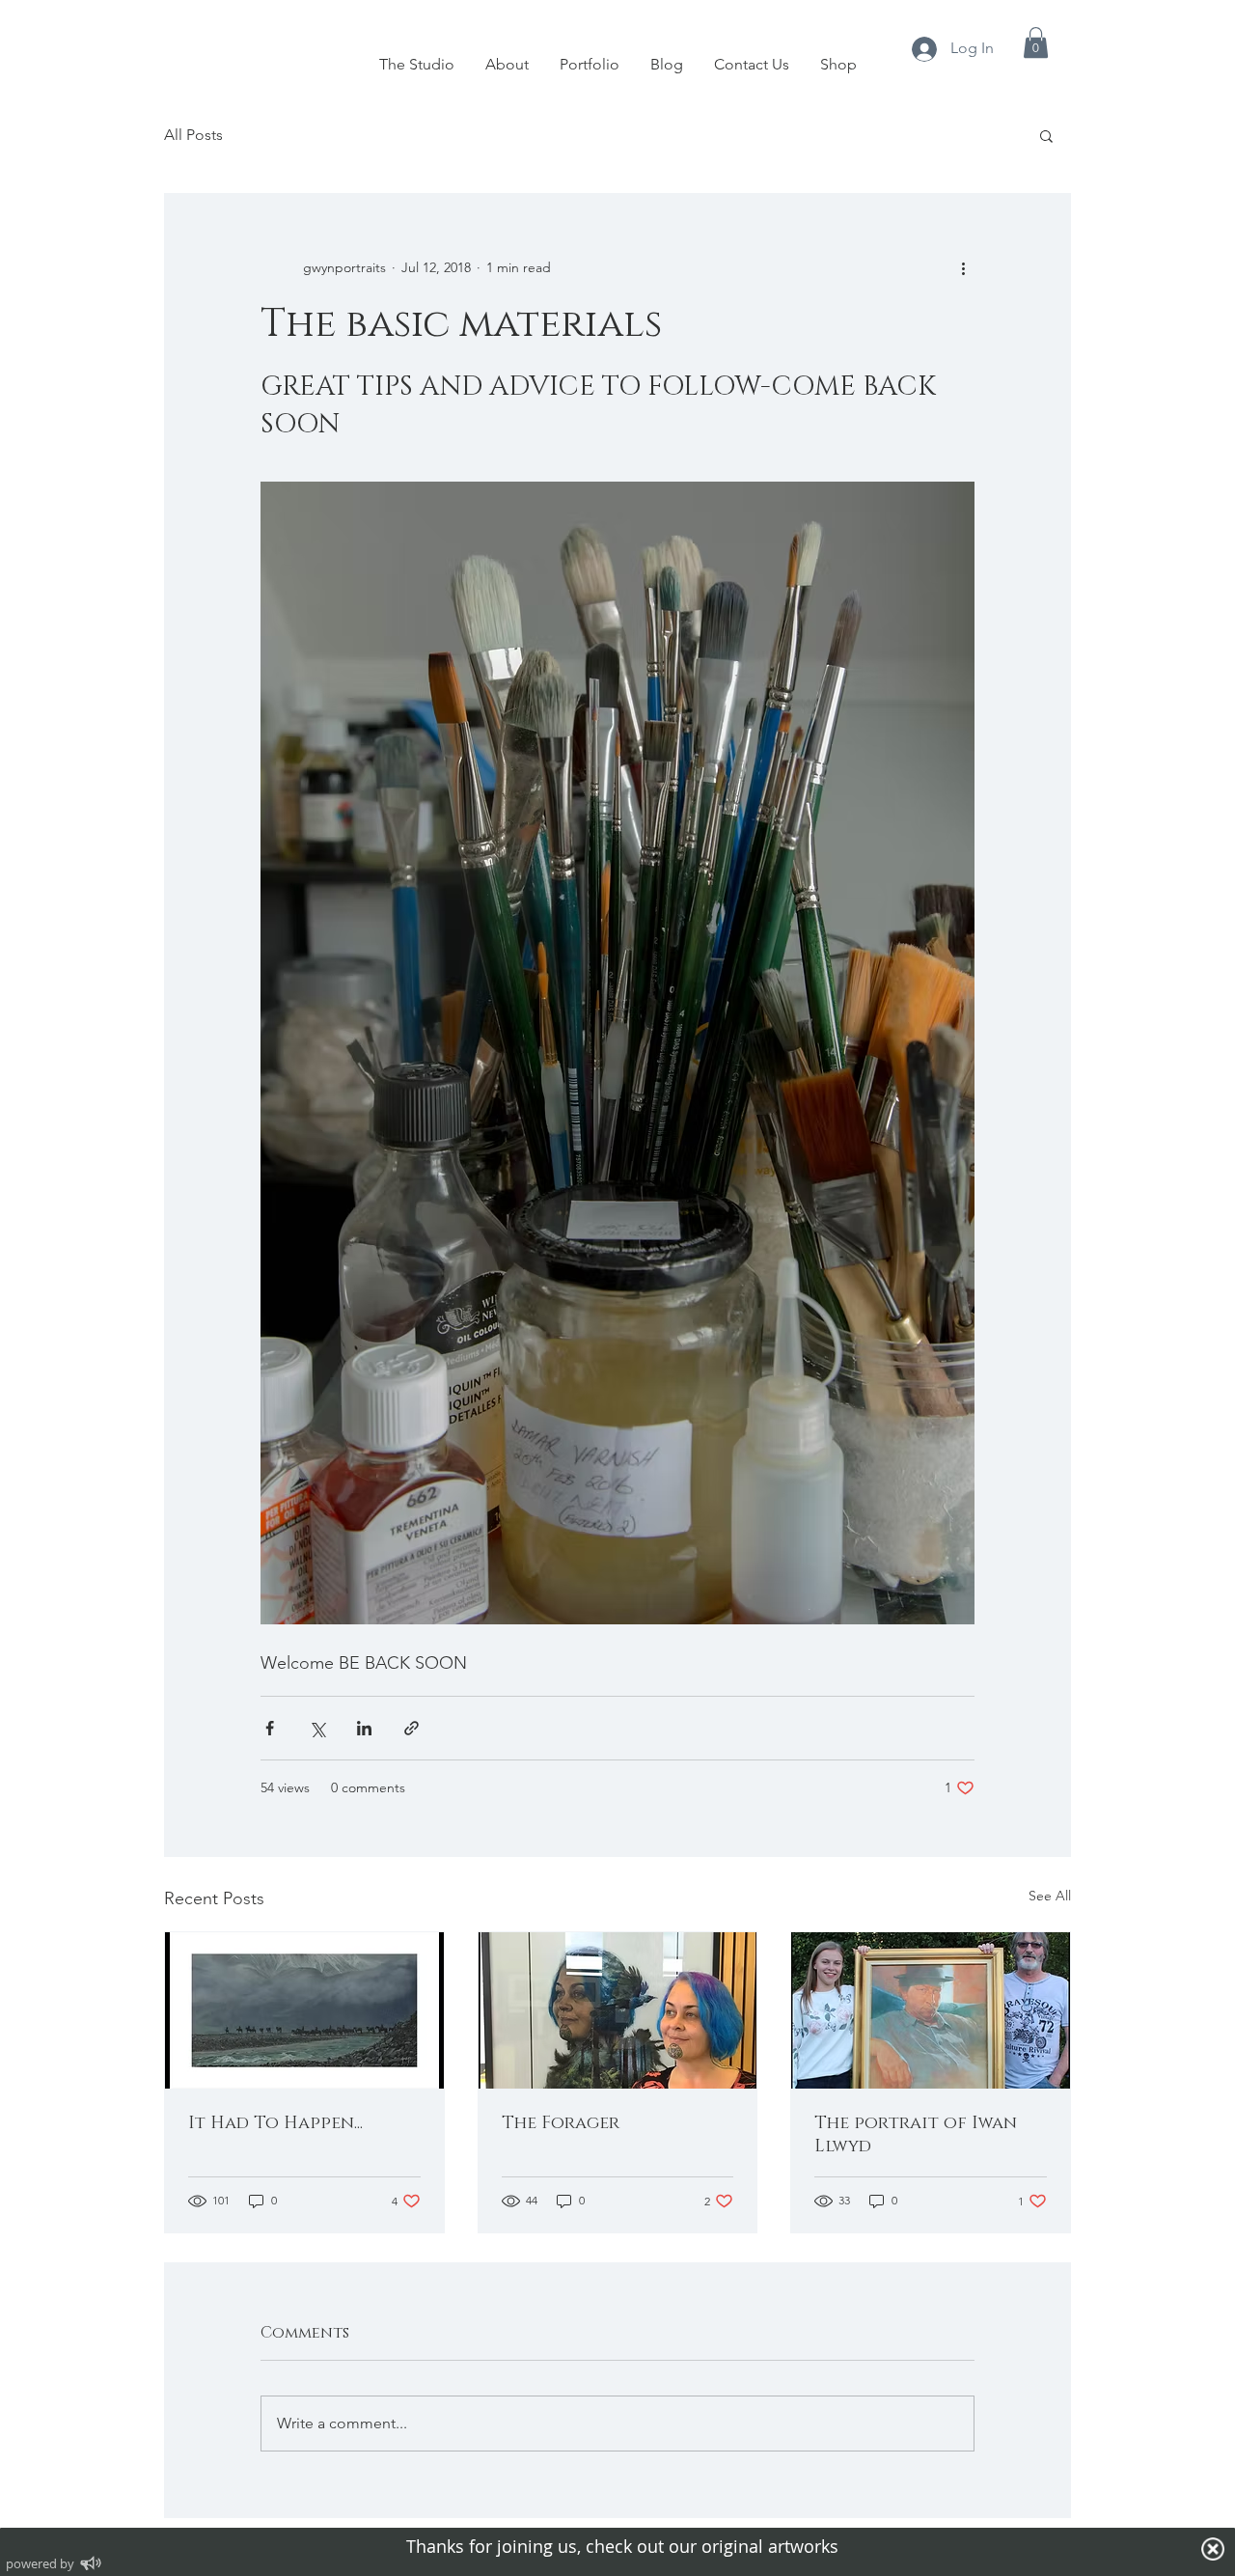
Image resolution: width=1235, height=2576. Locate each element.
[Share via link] (412, 1728)
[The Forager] (618, 2010)
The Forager (561, 2123)
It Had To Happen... (275, 2123)
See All (1050, 1896)
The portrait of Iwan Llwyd (916, 2135)
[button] (1036, 42)
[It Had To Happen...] (304, 2010)
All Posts (193, 135)
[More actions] (963, 267)
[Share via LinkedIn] (364, 1728)
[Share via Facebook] (270, 1728)
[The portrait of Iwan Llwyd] (931, 2010)
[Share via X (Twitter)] (317, 1728)
